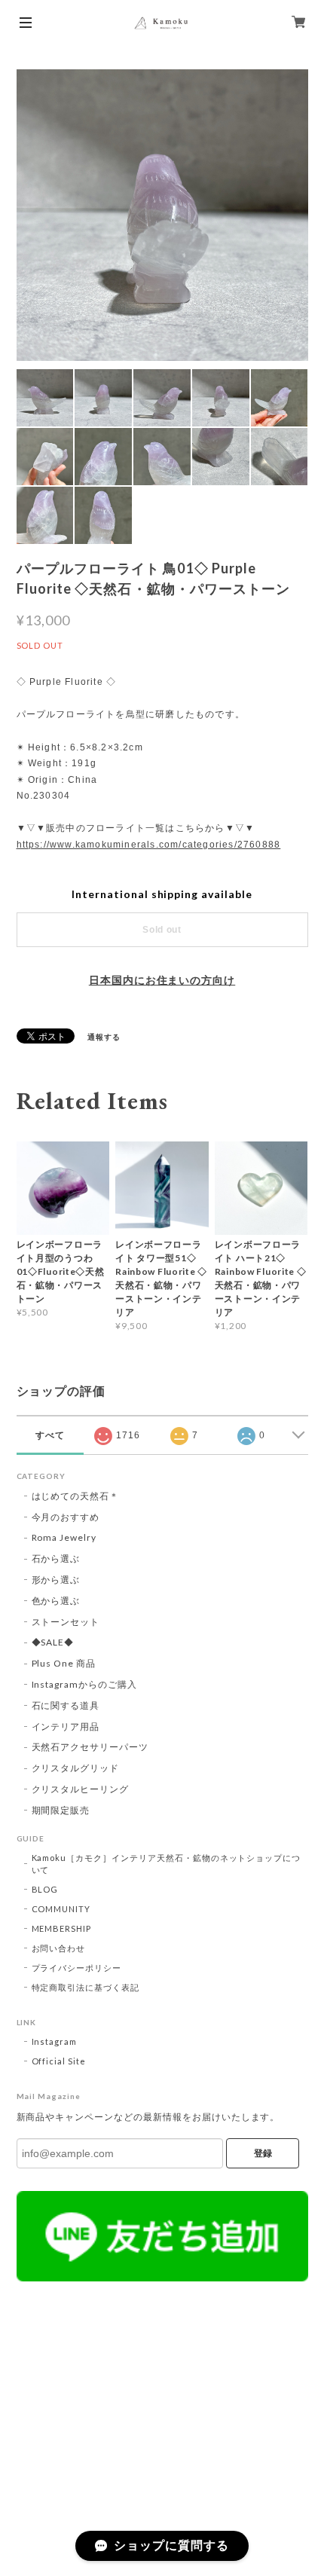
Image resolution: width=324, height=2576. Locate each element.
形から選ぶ (56, 1580)
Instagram (55, 2041)
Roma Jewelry (64, 1537)
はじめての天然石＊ (76, 1496)
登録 (263, 2153)
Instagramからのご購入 (84, 1684)
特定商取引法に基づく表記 (86, 1987)
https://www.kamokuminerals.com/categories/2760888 (149, 845)
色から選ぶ (56, 1601)
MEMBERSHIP (62, 1928)
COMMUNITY (61, 1909)
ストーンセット (66, 1622)
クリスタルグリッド (76, 1768)
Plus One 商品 (64, 1663)
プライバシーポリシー (77, 1968)
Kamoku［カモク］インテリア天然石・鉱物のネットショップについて (167, 1864)
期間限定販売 (61, 1810)
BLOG (45, 1889)
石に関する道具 (66, 1705)
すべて (50, 1435)
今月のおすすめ (66, 1517)
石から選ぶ (56, 1558)
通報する (104, 1037)
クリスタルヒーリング (81, 1789)
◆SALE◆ (53, 1642)
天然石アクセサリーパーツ (90, 1747)
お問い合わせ (59, 1948)
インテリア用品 (66, 1727)
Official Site (59, 2061)
